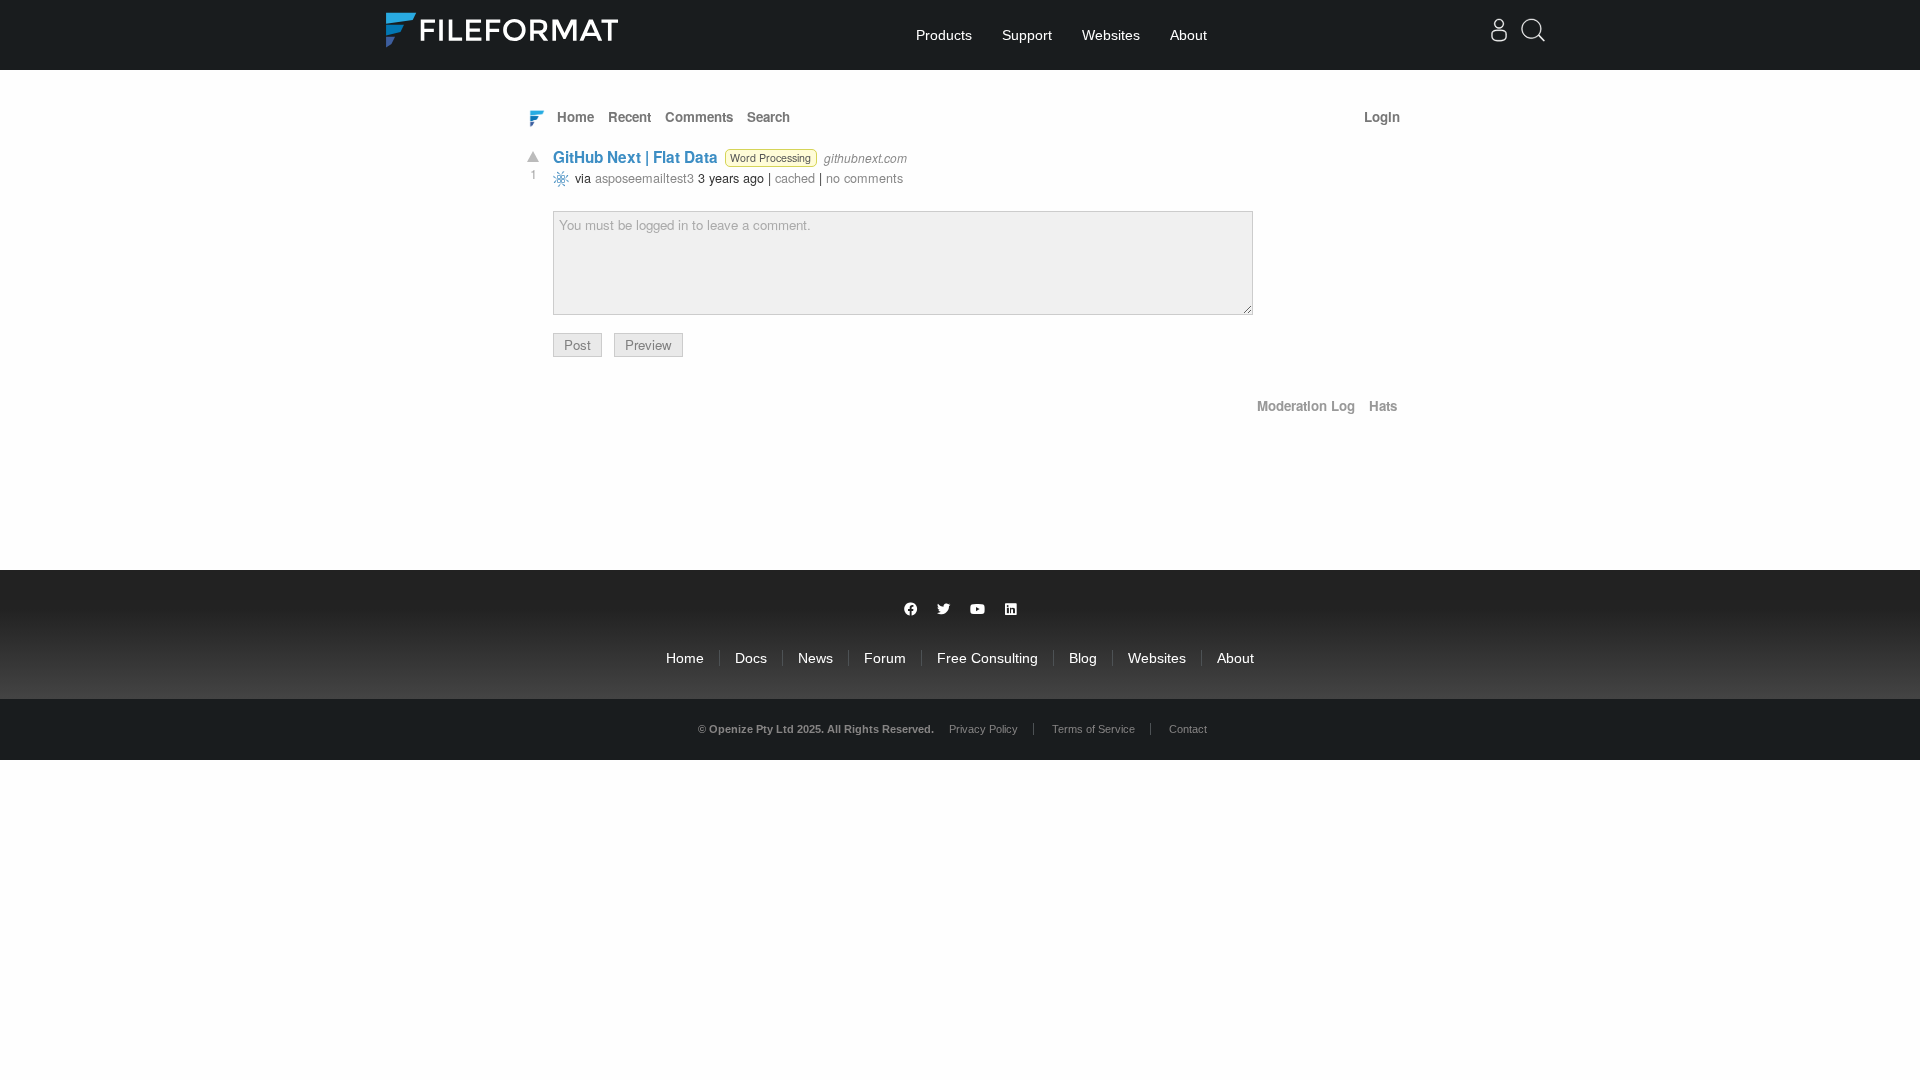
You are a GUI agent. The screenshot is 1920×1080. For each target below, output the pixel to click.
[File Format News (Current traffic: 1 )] (537, 117)
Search (768, 116)
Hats (1383, 405)
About (1188, 35)
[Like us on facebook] (910, 609)
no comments (864, 177)
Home (575, 116)
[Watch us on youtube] (977, 609)
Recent (629, 116)
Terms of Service (1093, 729)
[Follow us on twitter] (943, 609)
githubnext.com (865, 157)
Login (1382, 116)
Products (944, 35)
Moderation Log (1306, 405)
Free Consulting (987, 658)
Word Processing (770, 157)
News (815, 658)
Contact (1188, 729)
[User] (1499, 34)
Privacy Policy (983, 729)
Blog (1083, 658)
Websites (1111, 35)
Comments (699, 116)
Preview (648, 344)
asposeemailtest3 (644, 177)
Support (1027, 35)
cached (795, 177)
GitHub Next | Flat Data (635, 157)
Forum (885, 658)
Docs (751, 658)
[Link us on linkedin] (1011, 609)
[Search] (1533, 37)
